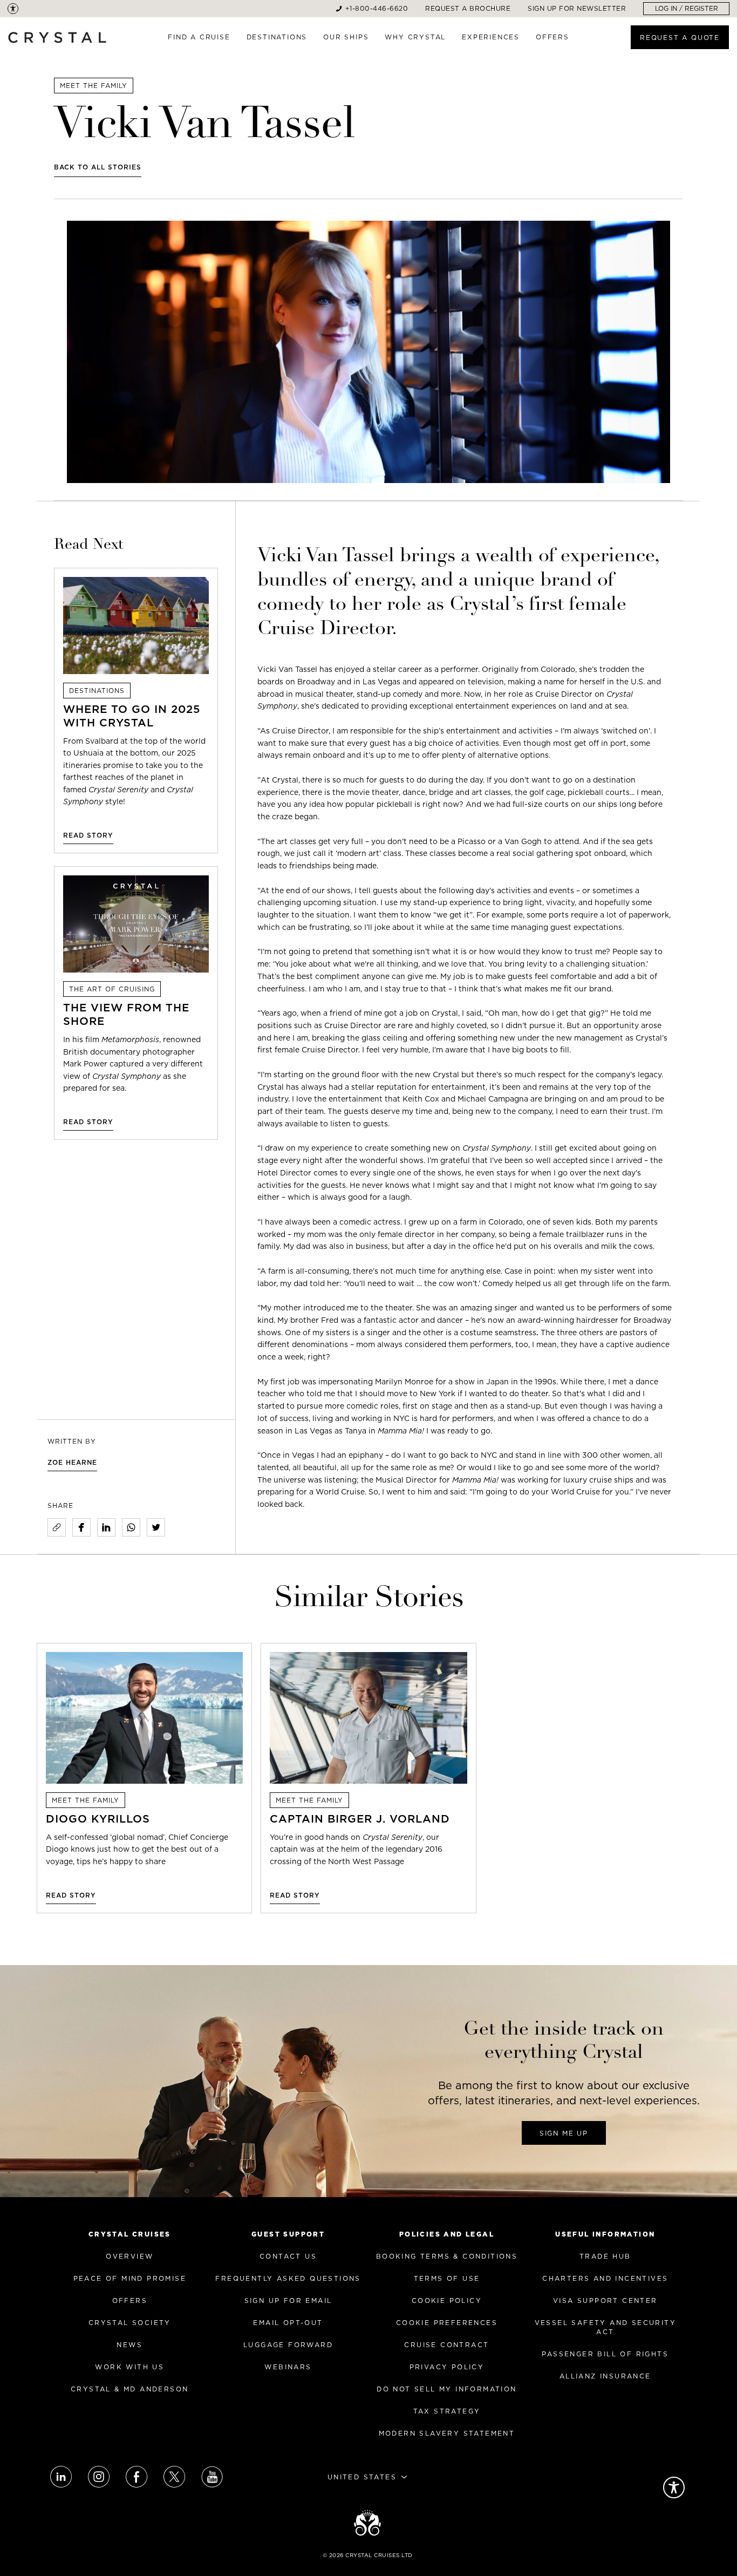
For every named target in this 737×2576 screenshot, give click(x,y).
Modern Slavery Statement (447, 2433)
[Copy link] (57, 1527)
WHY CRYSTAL (415, 37)
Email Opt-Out (288, 2323)
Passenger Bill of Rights (605, 2354)
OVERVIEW (129, 2256)
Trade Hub (605, 2256)
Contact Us (288, 2256)
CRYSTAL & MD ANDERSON (129, 2389)
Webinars (288, 2367)
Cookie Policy (447, 2300)
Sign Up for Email (288, 2300)
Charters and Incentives (605, 2278)
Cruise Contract (446, 2345)
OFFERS (552, 37)
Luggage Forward (288, 2345)
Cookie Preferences (447, 2323)
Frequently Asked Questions (288, 2278)
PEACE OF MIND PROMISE (130, 2278)
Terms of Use (447, 2278)
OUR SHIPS (346, 37)
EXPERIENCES (491, 37)
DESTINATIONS (277, 37)
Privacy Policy (447, 2367)
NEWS (129, 2345)
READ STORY (88, 835)
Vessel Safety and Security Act (605, 2327)
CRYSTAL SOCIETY (130, 2323)
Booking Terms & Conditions (447, 2256)
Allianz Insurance (605, 2376)
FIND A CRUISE (199, 37)
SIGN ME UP (564, 2133)
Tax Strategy (447, 2411)
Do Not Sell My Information (446, 2389)
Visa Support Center (605, 2300)
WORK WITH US (129, 2367)
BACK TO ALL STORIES (98, 167)
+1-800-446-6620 (377, 8)
